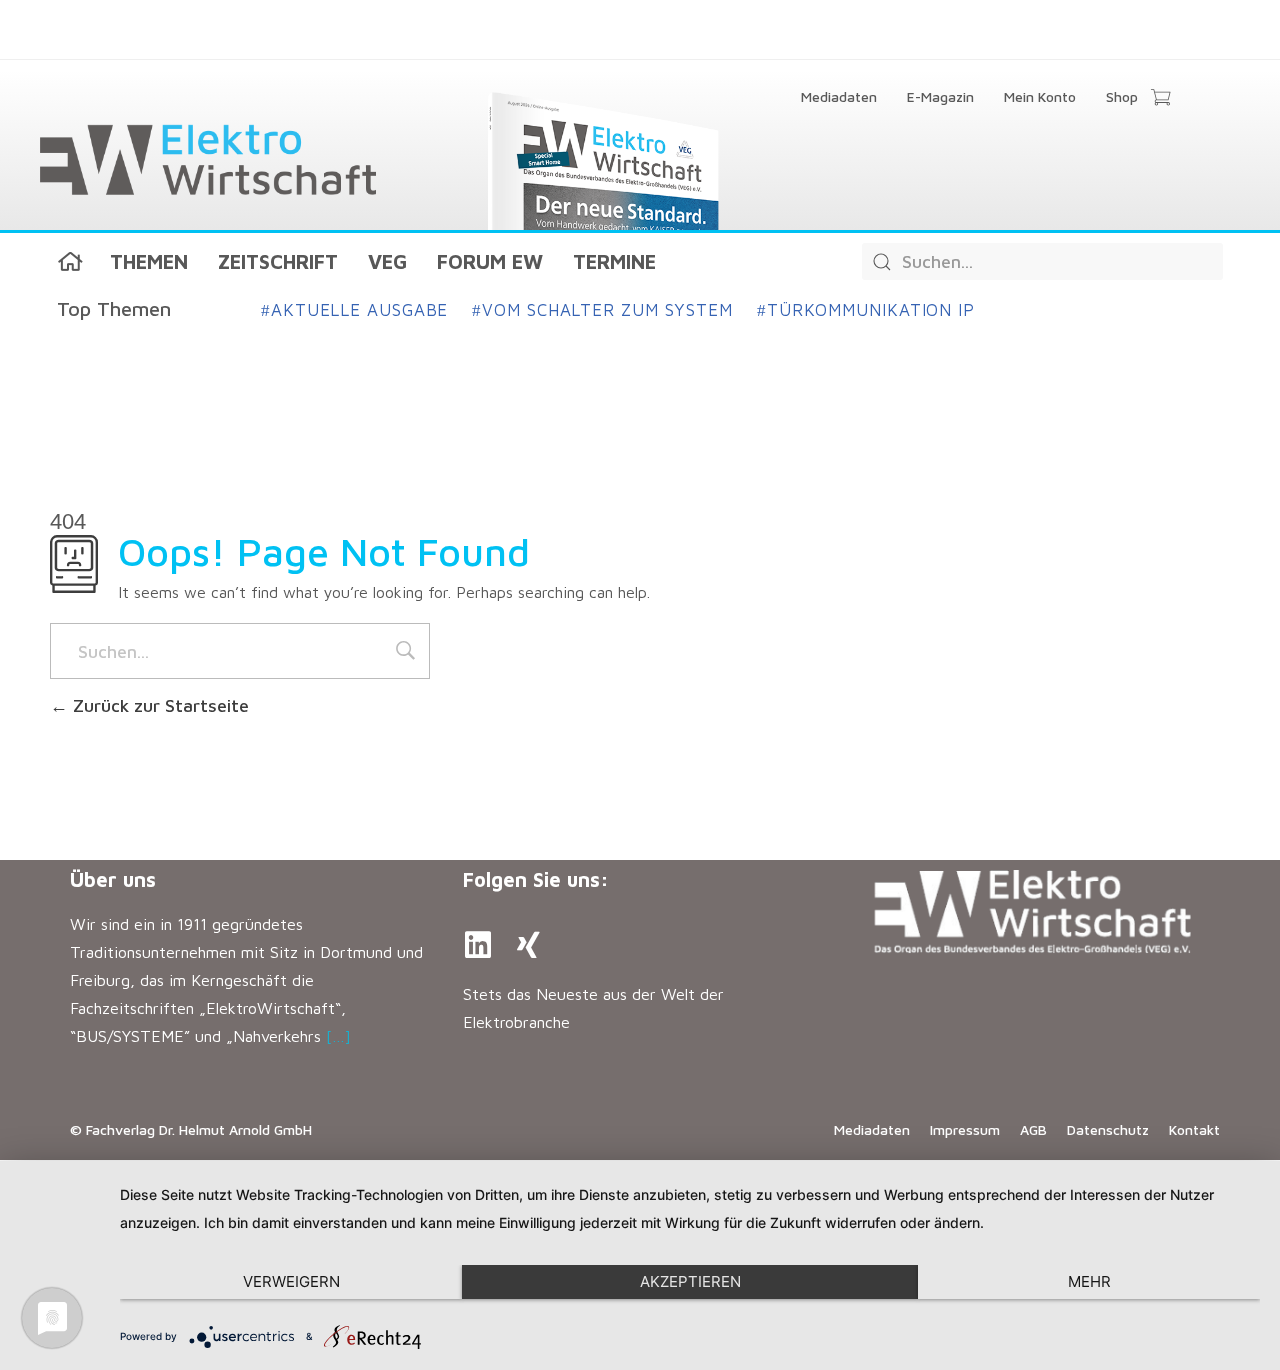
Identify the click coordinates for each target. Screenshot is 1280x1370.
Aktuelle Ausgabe (354, 310)
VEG (387, 261)
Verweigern (291, 1281)
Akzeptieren (690, 1281)
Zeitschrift (278, 261)
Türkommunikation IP (866, 310)
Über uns (113, 879)
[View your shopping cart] (1160, 99)
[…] (338, 1036)
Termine (614, 261)
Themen (149, 261)
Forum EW (490, 261)
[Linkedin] (478, 945)
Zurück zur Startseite (158, 705)
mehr (1089, 1281)
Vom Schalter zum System (602, 310)
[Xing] (528, 945)
